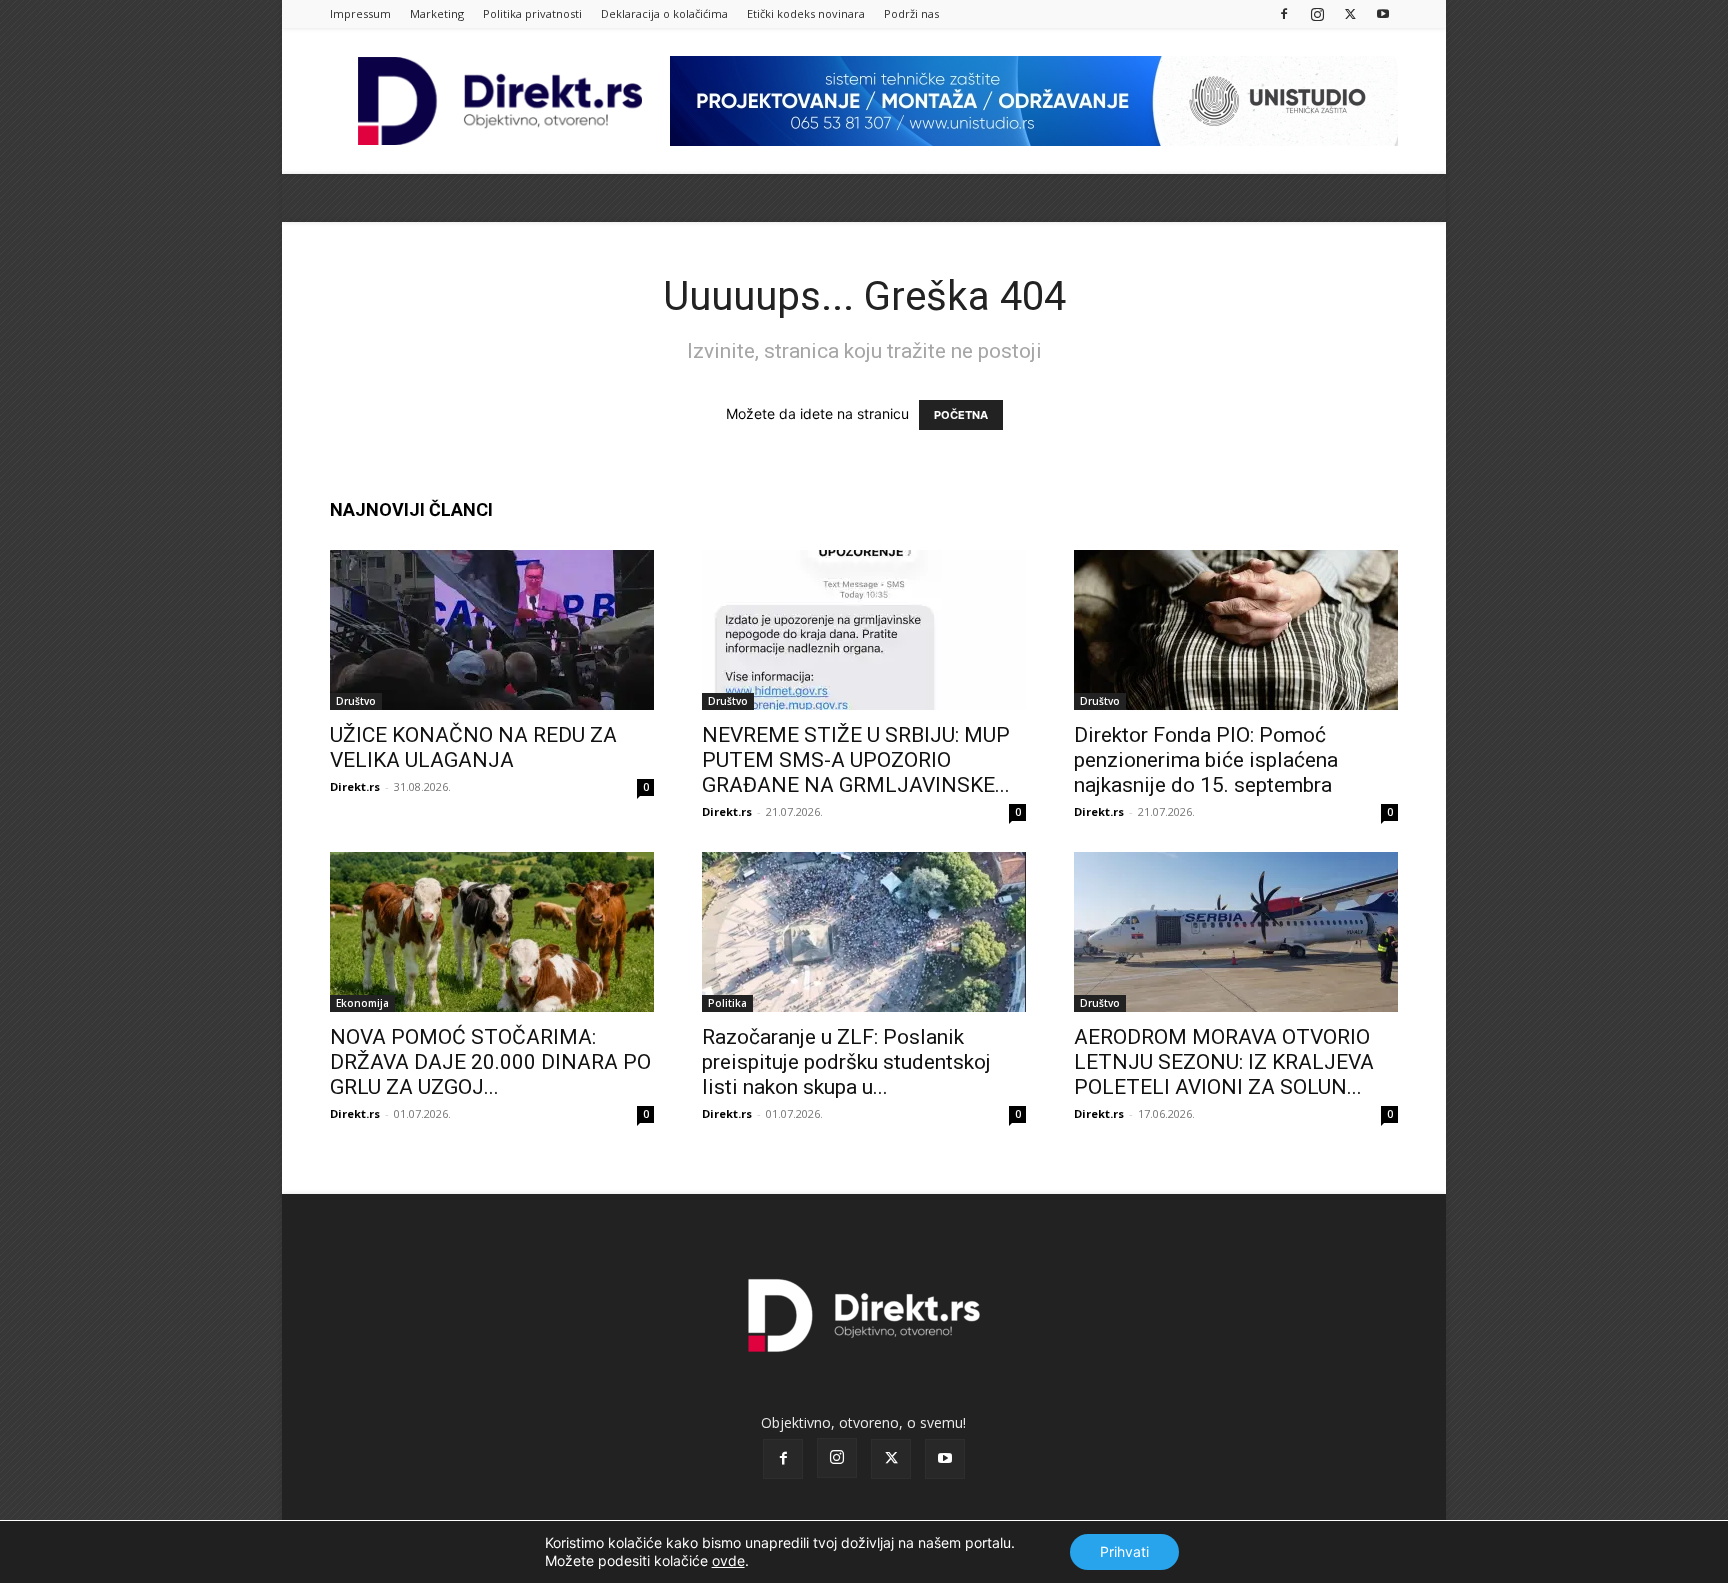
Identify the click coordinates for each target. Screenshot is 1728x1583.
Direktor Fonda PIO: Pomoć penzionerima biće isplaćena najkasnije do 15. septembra (1206, 760)
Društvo (356, 701)
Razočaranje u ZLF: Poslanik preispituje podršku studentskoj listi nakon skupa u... (846, 1062)
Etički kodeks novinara (806, 13)
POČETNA (961, 415)
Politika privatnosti (532, 13)
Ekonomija (362, 1003)
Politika (727, 1003)
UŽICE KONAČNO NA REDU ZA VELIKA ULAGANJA (473, 747)
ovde (728, 1560)
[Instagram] (1317, 13)
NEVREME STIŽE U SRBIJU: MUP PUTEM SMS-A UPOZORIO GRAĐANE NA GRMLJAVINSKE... (856, 760)
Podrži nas (911, 13)
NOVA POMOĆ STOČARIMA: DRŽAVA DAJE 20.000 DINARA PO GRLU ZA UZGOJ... (490, 1062)
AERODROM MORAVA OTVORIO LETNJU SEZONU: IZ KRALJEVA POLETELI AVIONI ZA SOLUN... (1224, 1062)
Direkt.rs (355, 786)
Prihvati (1124, 1551)
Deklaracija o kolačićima (664, 13)
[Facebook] (1284, 13)
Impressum (360, 13)
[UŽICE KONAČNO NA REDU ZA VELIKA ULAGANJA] (492, 630)
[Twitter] (1350, 13)
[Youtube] (1383, 13)
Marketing (437, 13)
